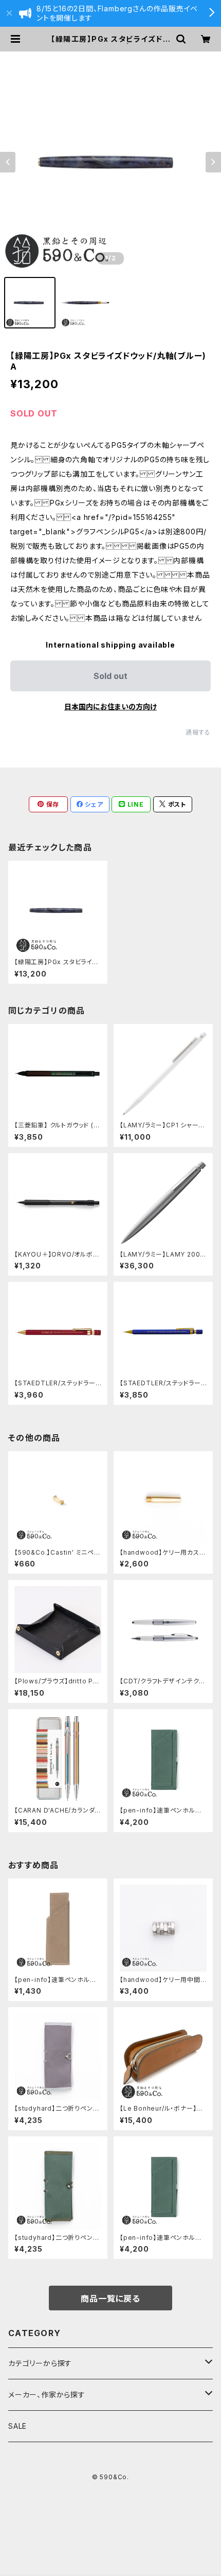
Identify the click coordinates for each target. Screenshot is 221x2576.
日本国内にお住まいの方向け (110, 707)
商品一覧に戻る (110, 2299)
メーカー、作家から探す (47, 2395)
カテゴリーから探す (40, 2363)
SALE (17, 2426)
